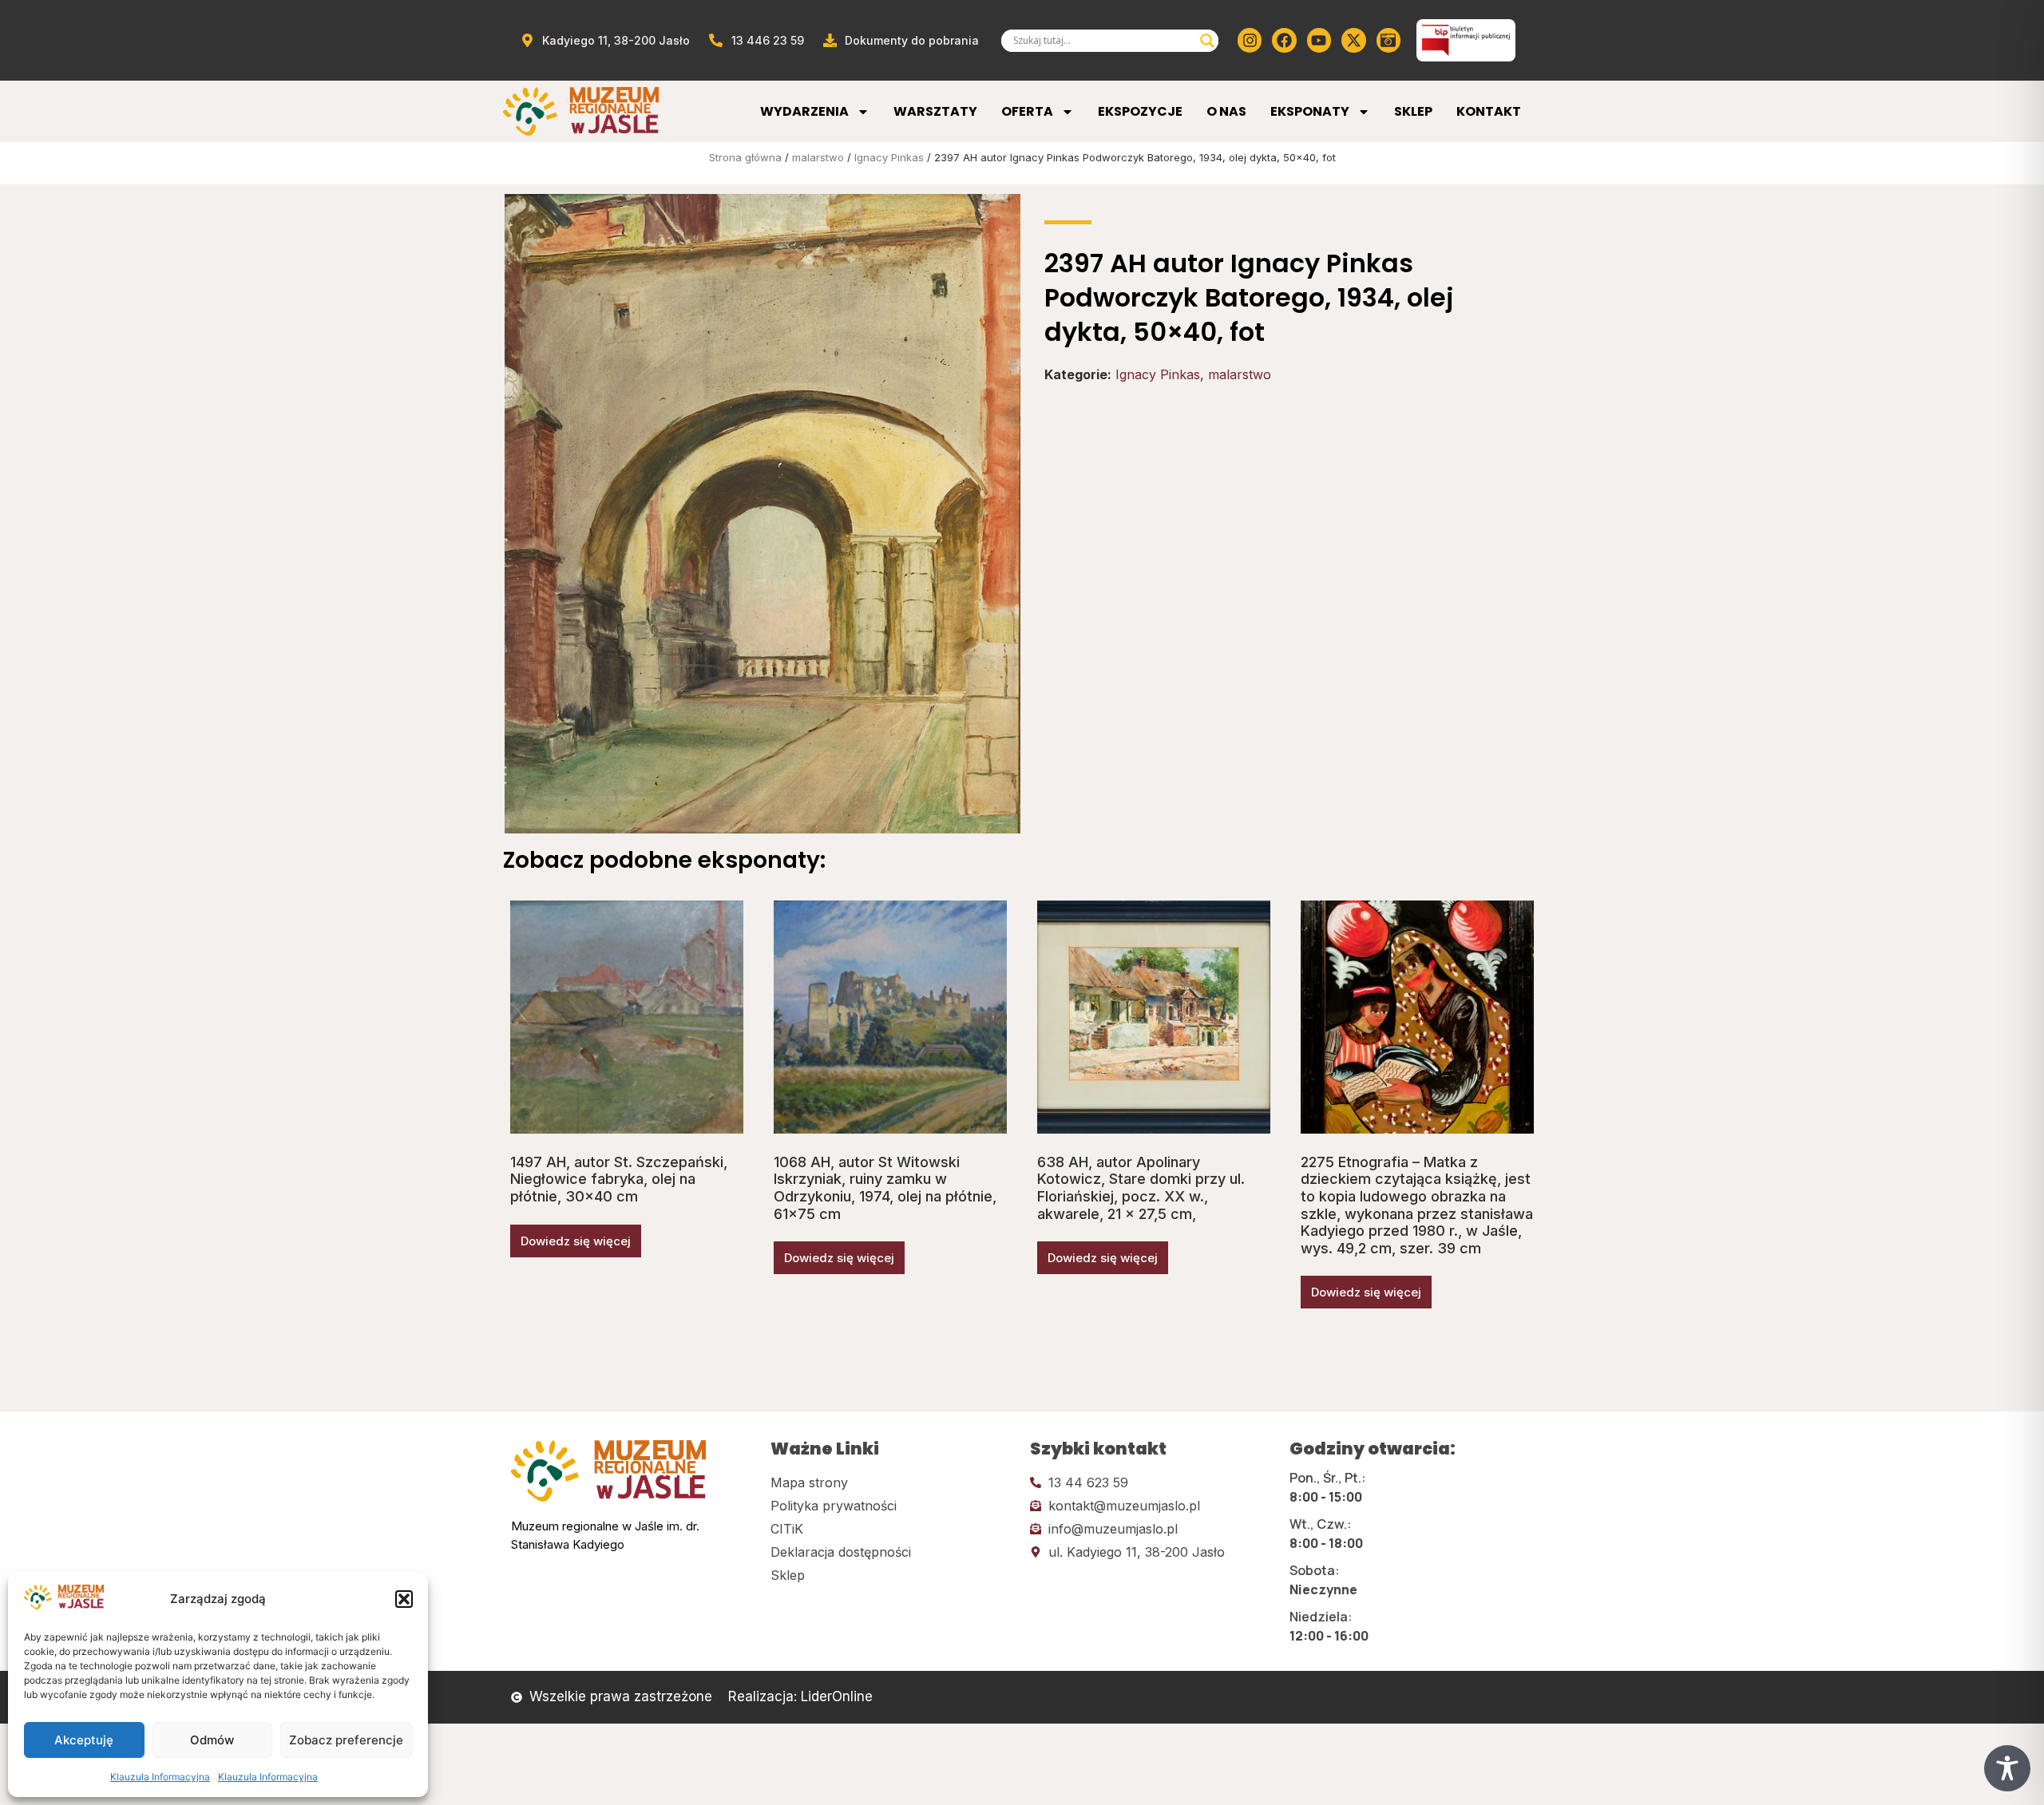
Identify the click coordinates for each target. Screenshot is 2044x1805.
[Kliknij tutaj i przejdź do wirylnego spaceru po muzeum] (1388, 40)
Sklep (1413, 111)
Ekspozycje (1140, 111)
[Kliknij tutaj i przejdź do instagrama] (1250, 40)
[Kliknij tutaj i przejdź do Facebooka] (1284, 40)
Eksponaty (1310, 111)
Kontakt (1489, 111)
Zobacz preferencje (346, 1740)
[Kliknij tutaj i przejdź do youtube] (1319, 40)
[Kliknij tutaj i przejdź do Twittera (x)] (1353, 40)
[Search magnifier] (1207, 41)
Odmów (212, 1740)
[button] (404, 1599)
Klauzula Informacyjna (160, 1777)
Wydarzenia (804, 111)
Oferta (1027, 111)
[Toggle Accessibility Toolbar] (2007, 1768)
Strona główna (745, 157)
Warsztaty (935, 111)
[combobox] (1103, 41)
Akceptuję (84, 1740)
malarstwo (818, 157)
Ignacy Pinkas (889, 157)
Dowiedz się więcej (576, 1241)
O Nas (1226, 111)
